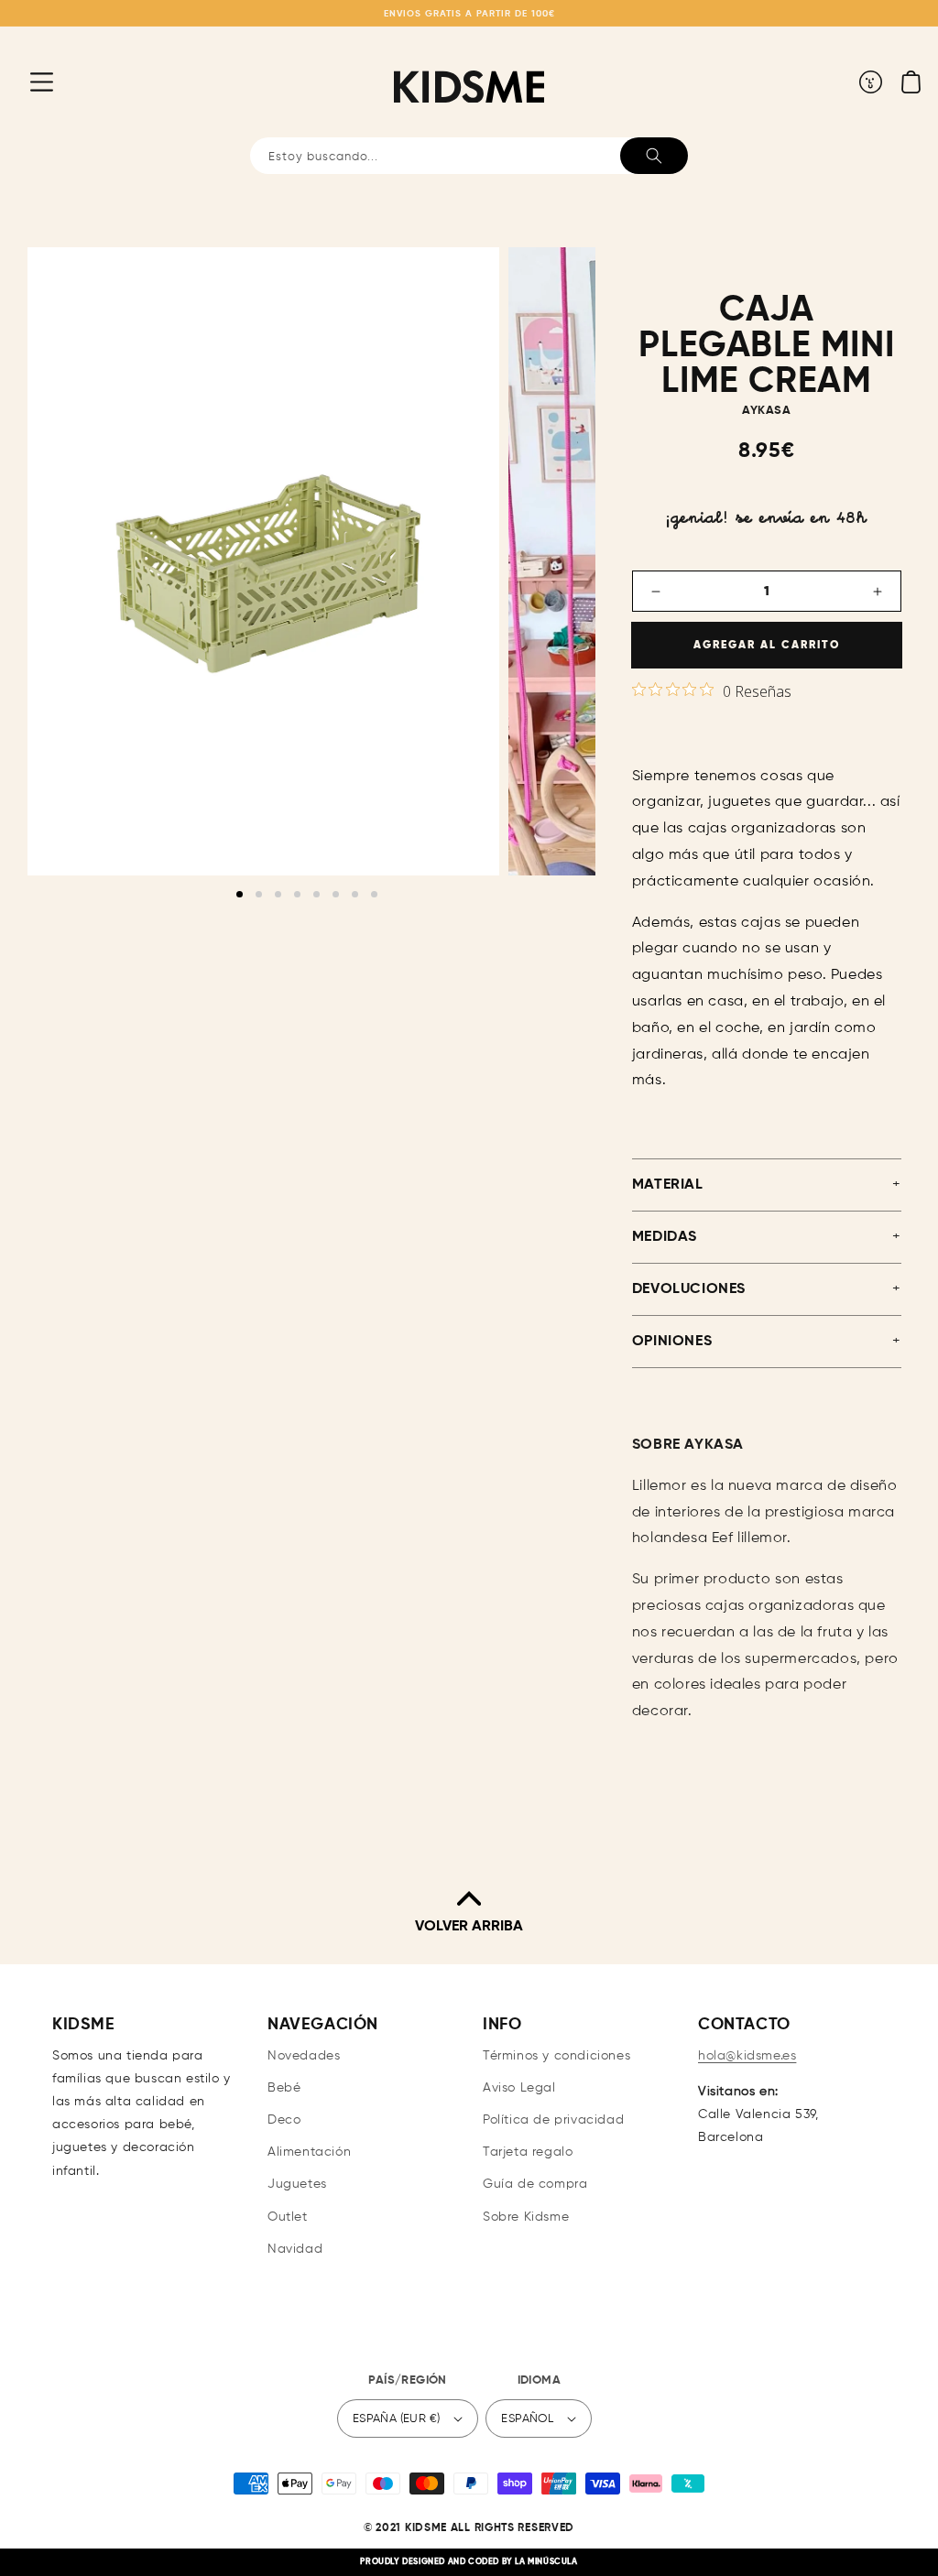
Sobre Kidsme (526, 2217)
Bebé (284, 2088)
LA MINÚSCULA (546, 2562)
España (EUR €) (397, 2419)
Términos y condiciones (556, 2056)
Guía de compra (535, 2184)
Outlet (288, 2217)
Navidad (295, 2249)
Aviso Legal (519, 2088)
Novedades (304, 2056)
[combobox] (469, 156)
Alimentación (309, 2152)
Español (527, 2419)
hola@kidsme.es (747, 2056)
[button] (27, 82)
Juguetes (297, 2184)
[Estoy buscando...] (654, 156)
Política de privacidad (553, 2120)
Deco (284, 2120)
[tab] (240, 894)
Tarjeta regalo (528, 2152)
